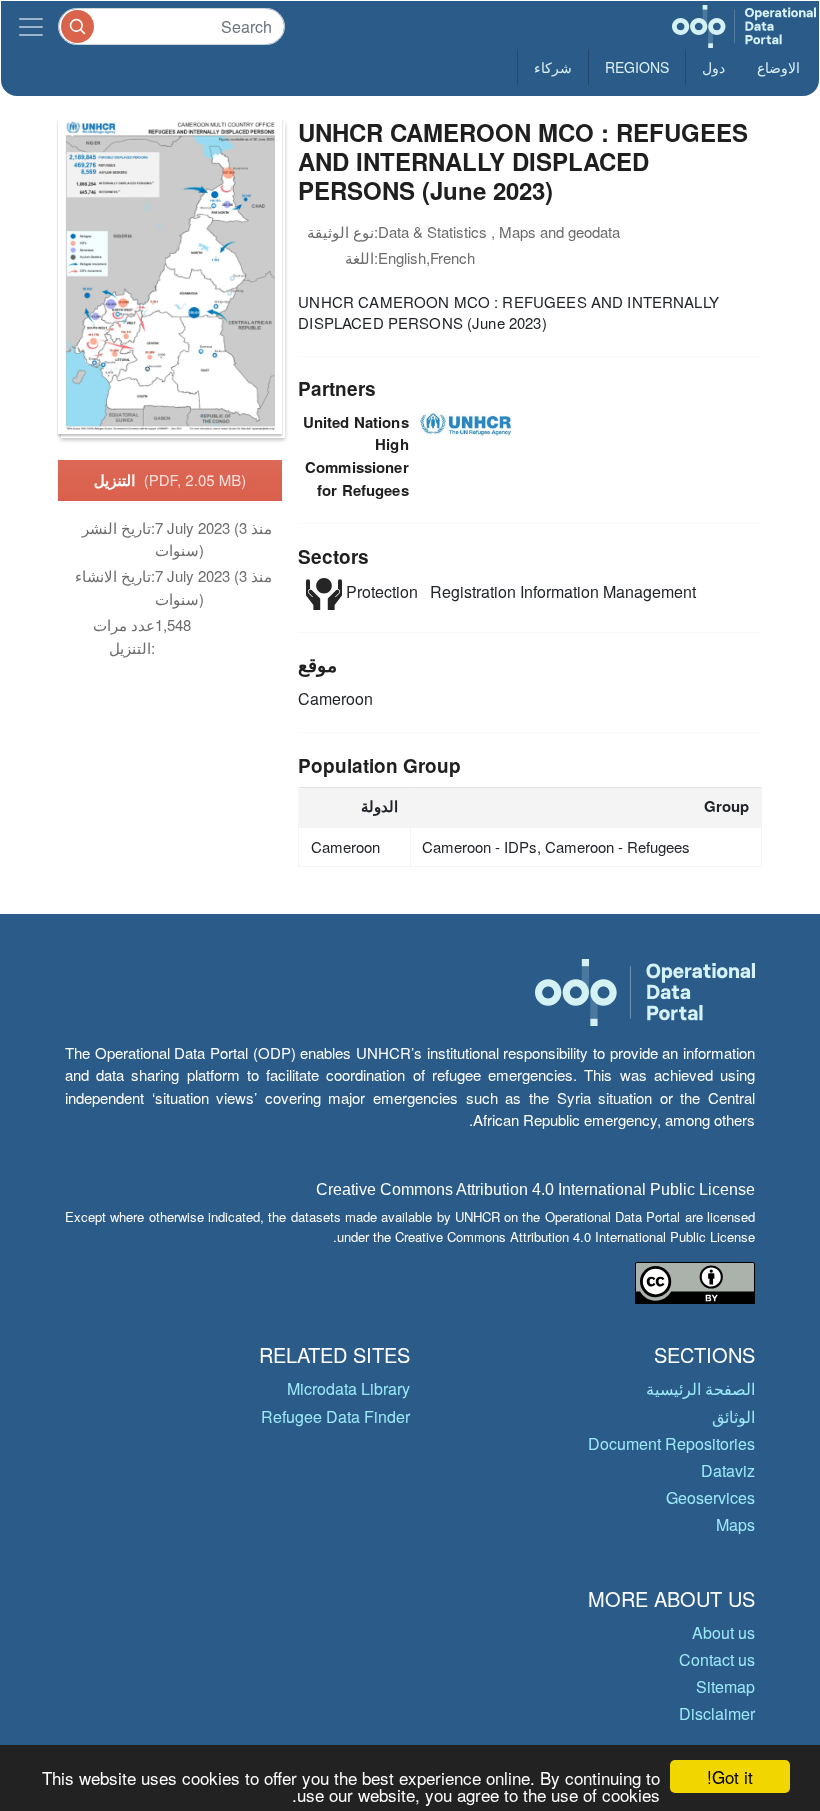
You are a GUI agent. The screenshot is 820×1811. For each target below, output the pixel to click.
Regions (637, 67)
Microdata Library (348, 1388)
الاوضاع (778, 67)
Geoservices (710, 1497)
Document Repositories (671, 1443)
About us (723, 1632)
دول (713, 67)
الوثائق (733, 1416)
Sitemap (725, 1686)
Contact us (717, 1659)
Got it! (730, 1776)
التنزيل (170, 480)
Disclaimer (717, 1713)
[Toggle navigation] (31, 26)
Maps (735, 1524)
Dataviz (728, 1470)
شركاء (553, 67)
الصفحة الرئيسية (700, 1388)
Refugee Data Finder (335, 1416)
